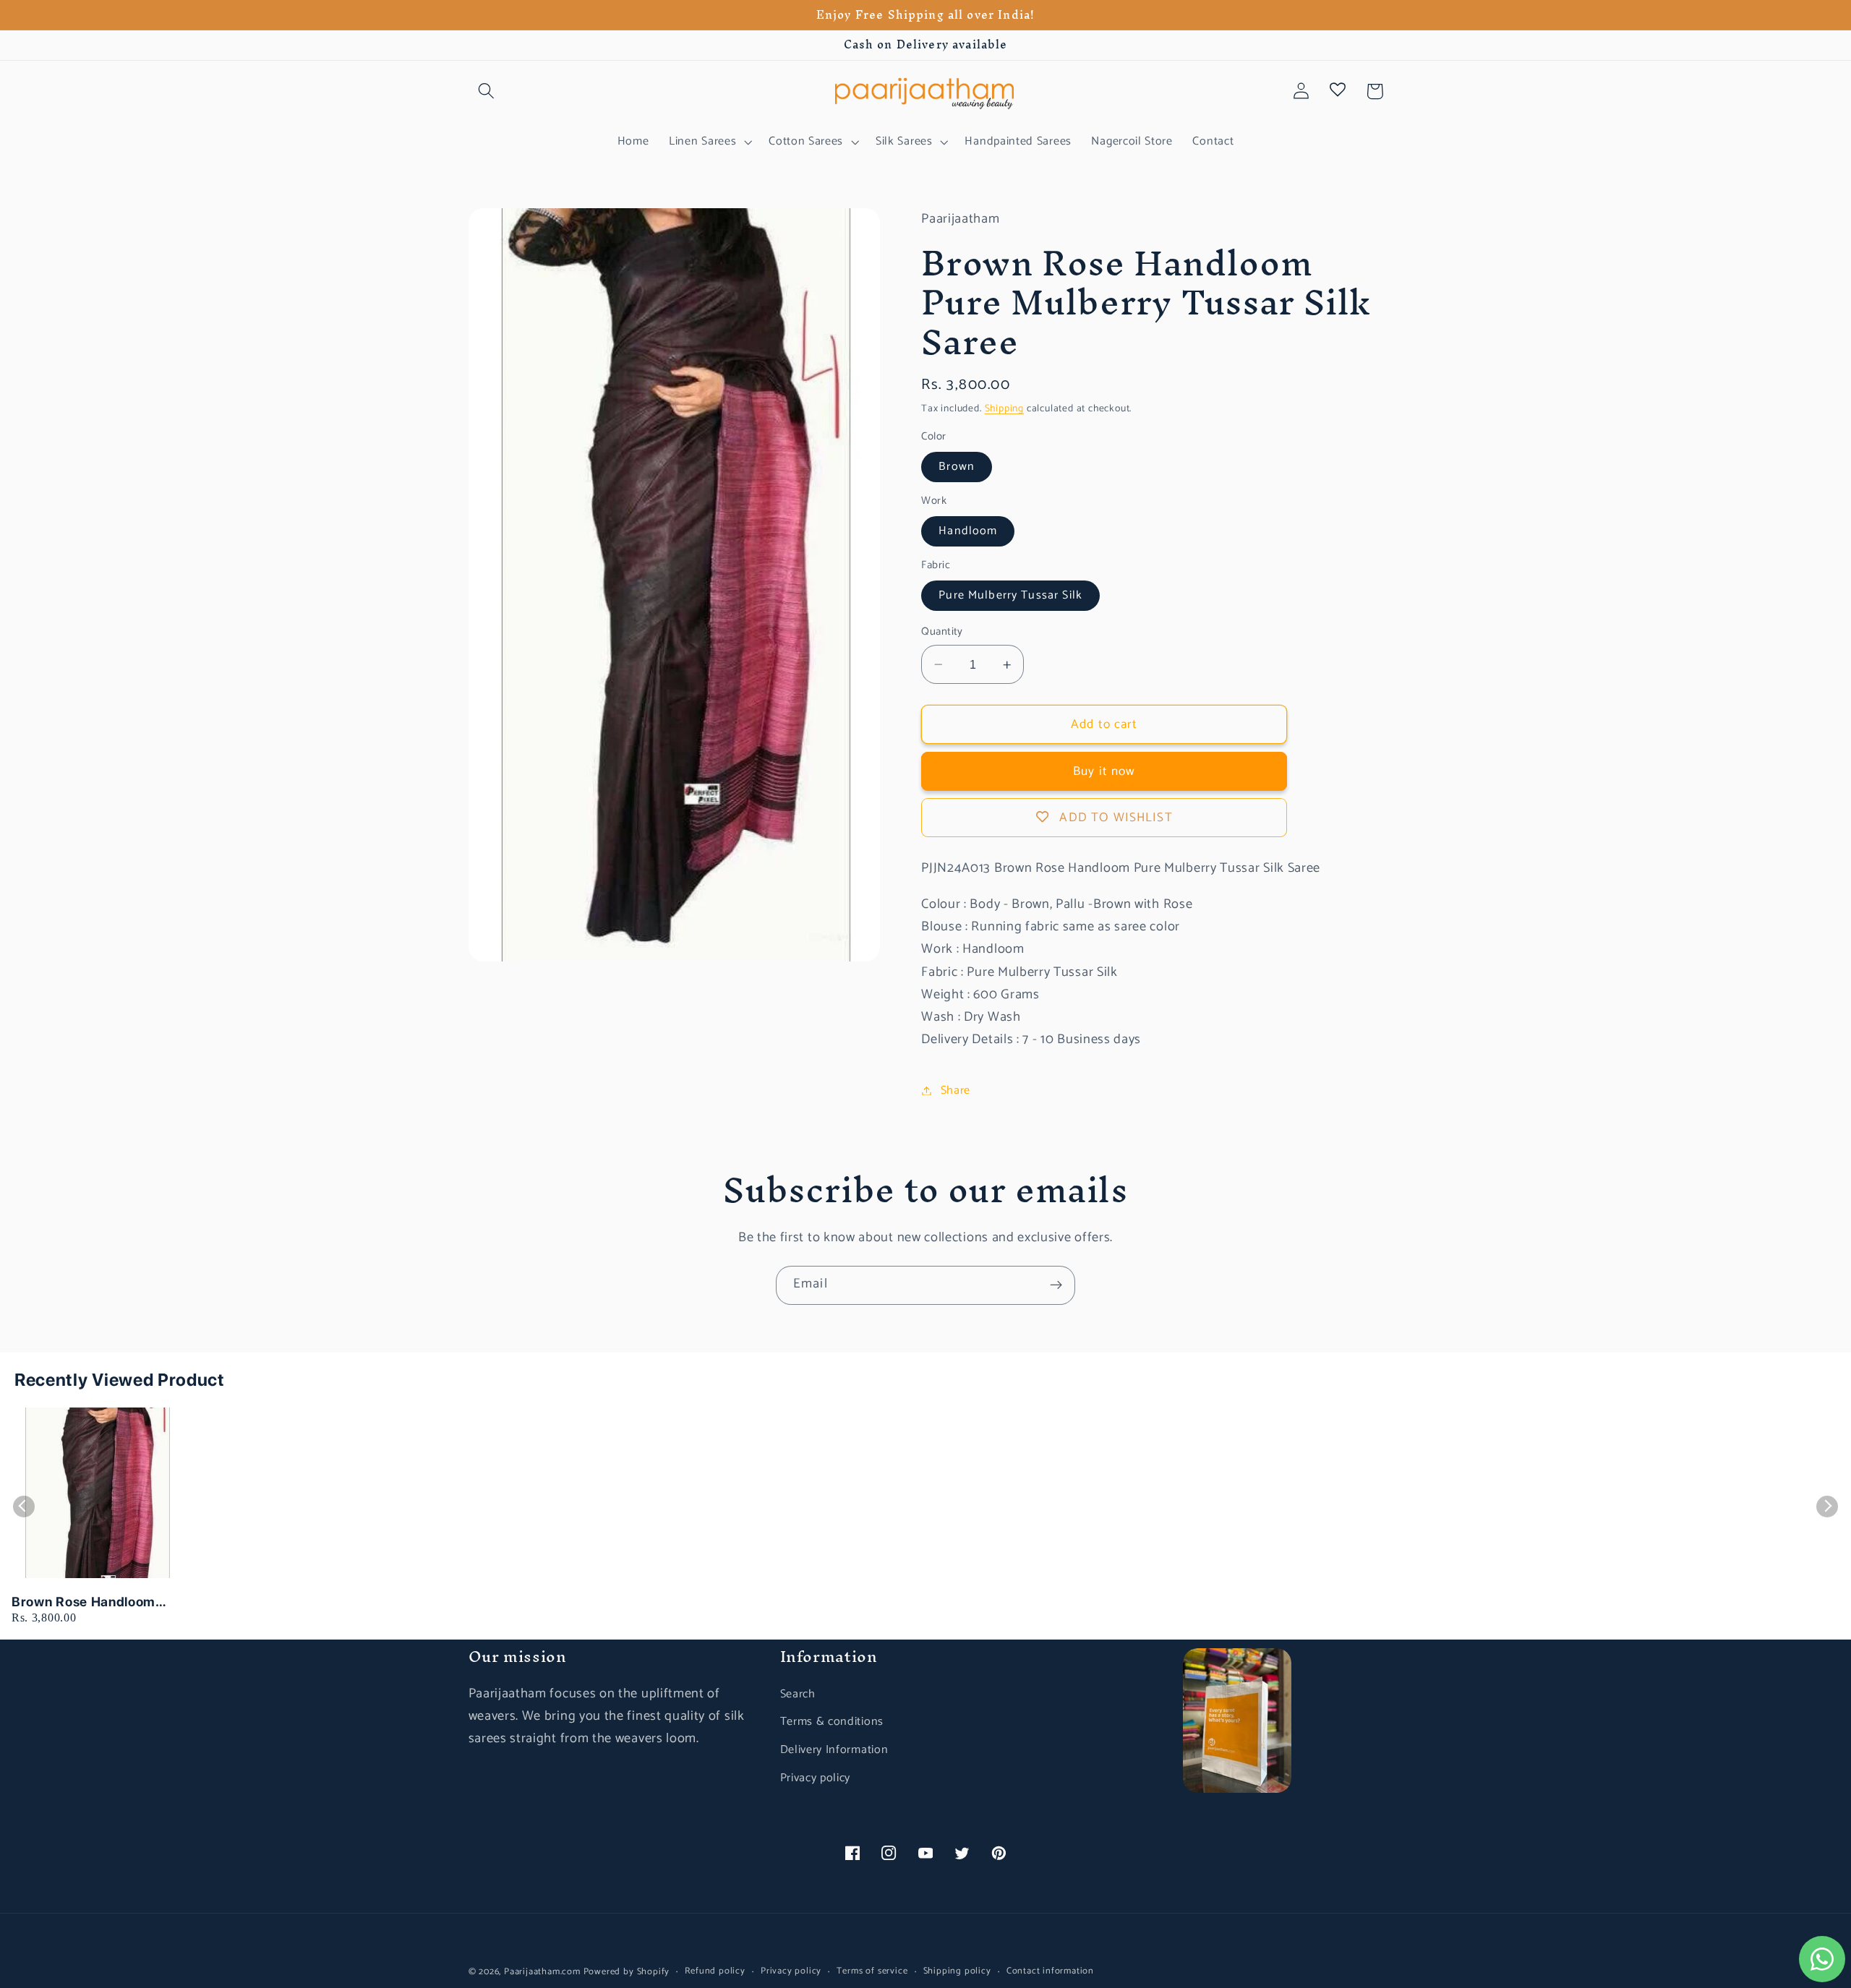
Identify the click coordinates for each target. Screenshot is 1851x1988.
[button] (487, 91)
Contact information (1050, 1971)
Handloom (968, 531)
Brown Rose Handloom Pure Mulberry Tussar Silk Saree (93, 1602)
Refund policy (715, 1971)
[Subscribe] (1056, 1285)
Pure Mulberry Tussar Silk (1010, 595)
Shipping (1004, 408)
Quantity (942, 632)
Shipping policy (957, 1971)
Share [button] (956, 1091)
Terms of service (872, 1971)
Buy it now (1104, 771)
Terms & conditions (832, 1722)
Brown (957, 467)
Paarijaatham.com (542, 1972)
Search (798, 1694)
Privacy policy (816, 1778)
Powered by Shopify (627, 1972)
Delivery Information (834, 1750)
